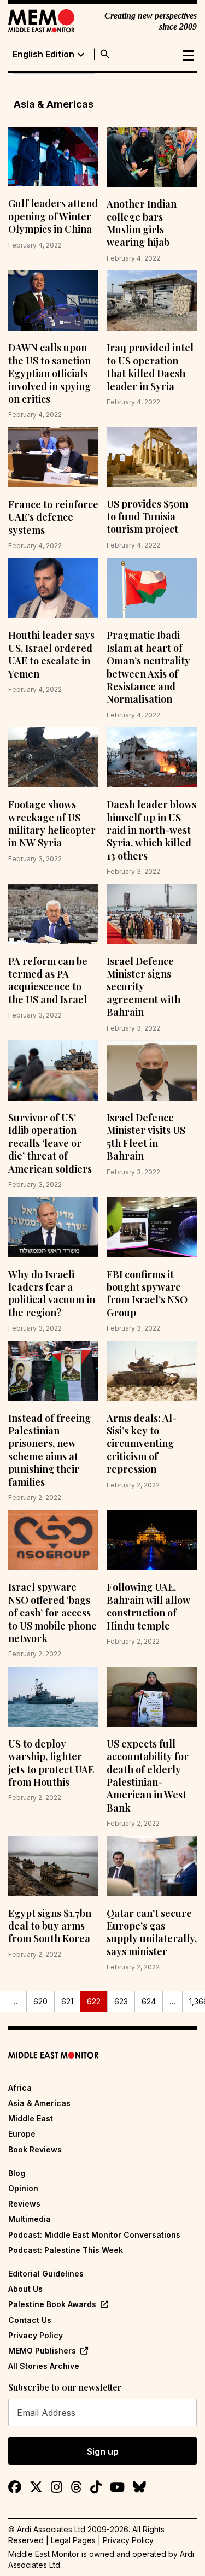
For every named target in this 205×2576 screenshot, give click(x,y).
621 (67, 2001)
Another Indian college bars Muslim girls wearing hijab (142, 223)
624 (149, 2001)
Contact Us (30, 2320)
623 (121, 2001)
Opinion (23, 2188)
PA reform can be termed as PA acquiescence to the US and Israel (48, 980)
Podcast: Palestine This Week (66, 2250)
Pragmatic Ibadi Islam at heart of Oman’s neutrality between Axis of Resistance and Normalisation (148, 667)
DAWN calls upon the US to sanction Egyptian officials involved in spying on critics (49, 373)
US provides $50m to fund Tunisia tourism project (147, 517)
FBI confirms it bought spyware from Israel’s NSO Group (147, 1293)
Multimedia (30, 2219)
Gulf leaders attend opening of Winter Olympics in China (53, 216)
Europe (22, 2134)
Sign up (103, 2451)
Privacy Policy (36, 2335)
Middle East (31, 2118)
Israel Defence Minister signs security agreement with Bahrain (143, 987)
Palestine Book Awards (52, 2304)
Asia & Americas (39, 2103)
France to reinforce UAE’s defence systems (53, 517)
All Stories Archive (44, 2366)
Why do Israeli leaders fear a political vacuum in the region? (52, 1293)
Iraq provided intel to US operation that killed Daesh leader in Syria (150, 367)
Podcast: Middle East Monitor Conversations (94, 2235)
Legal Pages (73, 2540)
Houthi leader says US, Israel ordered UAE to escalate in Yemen (51, 654)
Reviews (24, 2204)
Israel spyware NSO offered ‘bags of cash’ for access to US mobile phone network (52, 1613)
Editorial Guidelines (46, 2274)
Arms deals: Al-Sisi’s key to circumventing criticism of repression (142, 1444)
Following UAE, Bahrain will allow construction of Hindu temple (148, 1606)
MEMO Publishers (42, 2351)
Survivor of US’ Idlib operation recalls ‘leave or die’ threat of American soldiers (50, 1143)
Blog (17, 2173)
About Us (25, 2289)
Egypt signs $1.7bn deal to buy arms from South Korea (50, 1926)
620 (40, 2001)
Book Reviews (35, 2149)
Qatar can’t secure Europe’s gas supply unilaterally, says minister (152, 1932)
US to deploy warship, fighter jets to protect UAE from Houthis (51, 1763)
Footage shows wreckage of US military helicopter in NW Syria (52, 824)
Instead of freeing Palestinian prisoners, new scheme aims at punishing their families (49, 1450)
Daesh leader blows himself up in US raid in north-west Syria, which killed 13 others (151, 830)
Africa (20, 2088)
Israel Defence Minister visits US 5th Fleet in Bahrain (146, 1137)
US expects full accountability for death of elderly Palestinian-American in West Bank (148, 1776)
